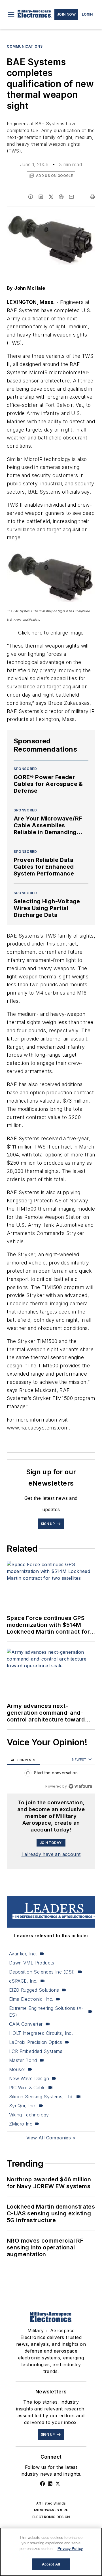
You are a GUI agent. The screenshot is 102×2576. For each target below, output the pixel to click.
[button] (11, 14)
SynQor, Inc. (23, 2106)
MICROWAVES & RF (51, 2510)
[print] (92, 197)
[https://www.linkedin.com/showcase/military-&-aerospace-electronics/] (50, 2484)
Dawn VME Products (32, 1963)
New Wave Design (29, 2078)
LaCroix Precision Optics (36, 2042)
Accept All (51, 2564)
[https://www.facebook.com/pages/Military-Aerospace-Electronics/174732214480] (42, 2484)
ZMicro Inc (21, 2124)
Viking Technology (29, 2115)
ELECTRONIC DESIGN (51, 2517)
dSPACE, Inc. (23, 1981)
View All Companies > (51, 2138)
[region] (51, 1774)
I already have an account (51, 1854)
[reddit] (61, 197)
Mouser (17, 2069)
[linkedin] (41, 197)
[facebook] (31, 197)
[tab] (23, 1760)
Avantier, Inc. (23, 1954)
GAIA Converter (26, 2024)
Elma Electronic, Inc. (31, 1999)
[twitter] (51, 197)
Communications (25, 46)
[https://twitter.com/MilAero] (58, 2484)
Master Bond (23, 2060)
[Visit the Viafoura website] (80, 1786)
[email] (71, 197)
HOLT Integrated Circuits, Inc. (41, 2033)
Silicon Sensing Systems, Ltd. (41, 2097)
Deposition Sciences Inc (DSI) (42, 1972)
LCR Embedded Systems (36, 2051)
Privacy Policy (70, 2549)
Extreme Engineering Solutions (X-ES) (46, 2012)
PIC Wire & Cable (27, 2088)
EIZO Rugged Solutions (34, 1990)
